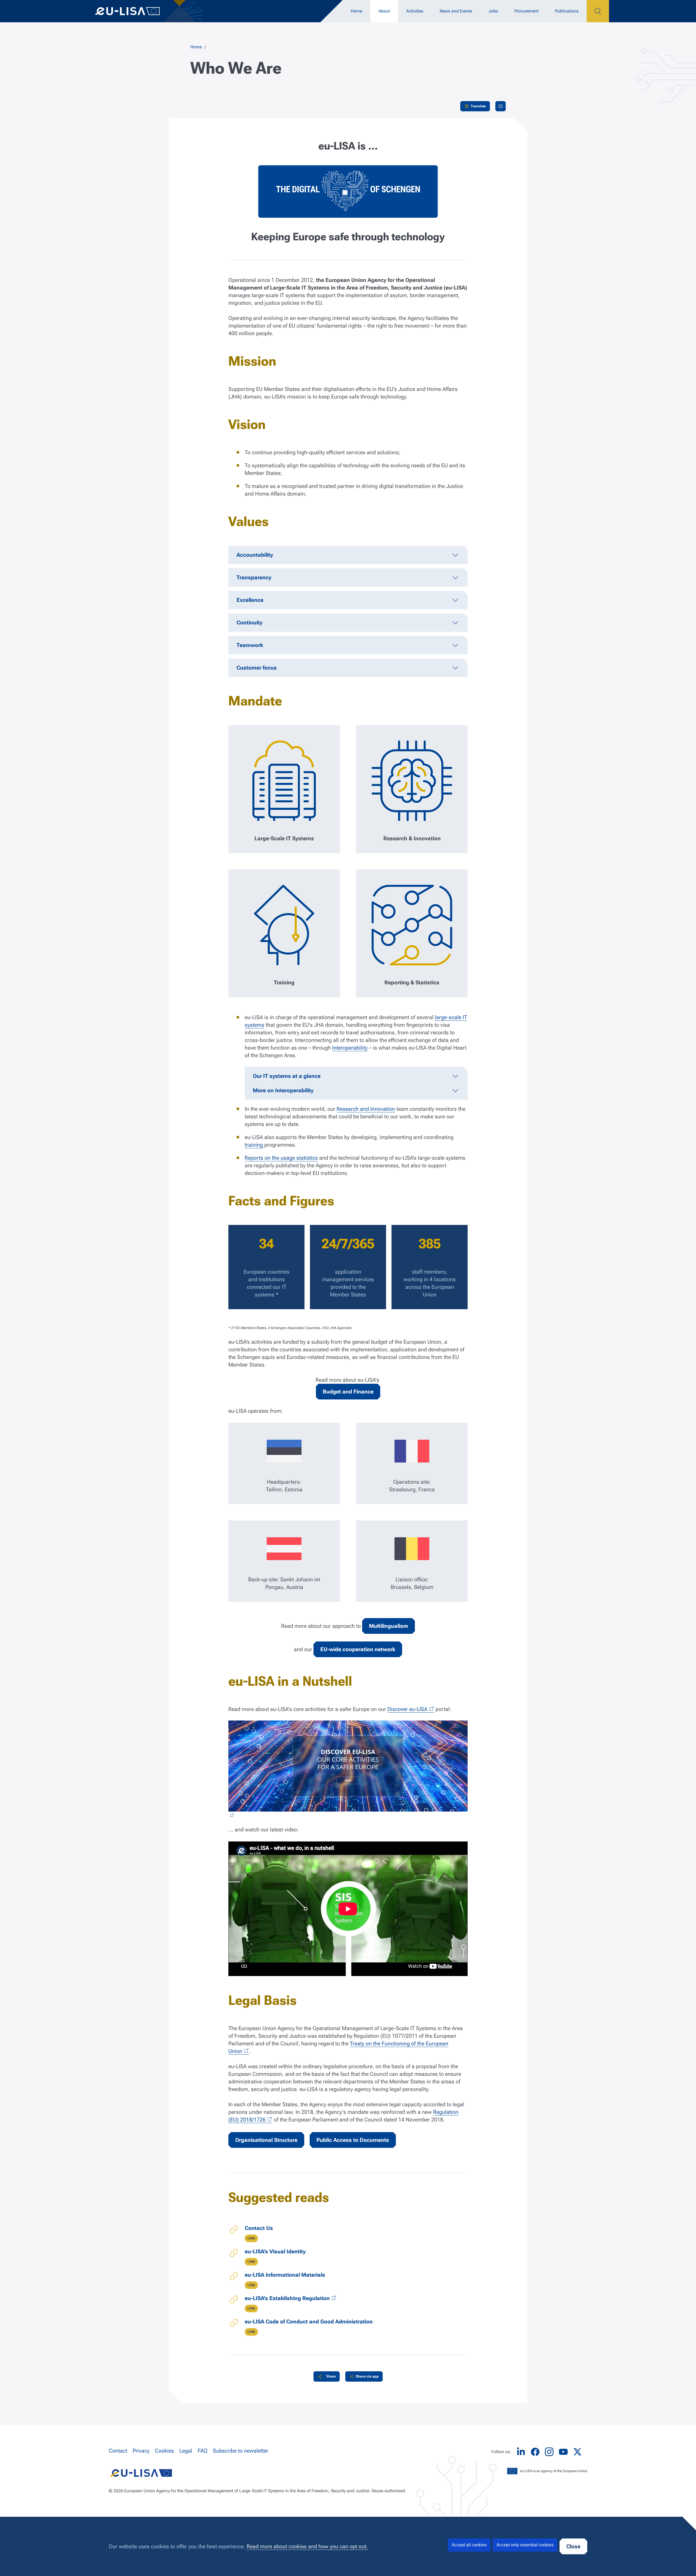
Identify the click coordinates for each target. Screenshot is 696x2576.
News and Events (456, 11)
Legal (186, 2451)
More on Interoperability (283, 1090)
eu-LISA (133, 11)
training (254, 1145)
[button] (327, 2376)
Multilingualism (389, 1626)
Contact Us (259, 2228)
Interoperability (350, 1048)
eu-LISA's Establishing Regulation (287, 2298)
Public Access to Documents (353, 2140)
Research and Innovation (366, 1109)
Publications (567, 11)
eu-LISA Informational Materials (285, 2275)
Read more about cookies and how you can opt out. (307, 2546)
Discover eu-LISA (407, 1709)
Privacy (141, 2451)
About (384, 11)
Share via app (367, 2376)
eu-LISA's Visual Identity (275, 2251)
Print (501, 106)
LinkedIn (521, 2452)
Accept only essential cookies (525, 2545)
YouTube (563, 2452)
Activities (415, 11)
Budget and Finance (348, 1392)
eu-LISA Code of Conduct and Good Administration (309, 2322)
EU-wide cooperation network (358, 1649)
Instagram (549, 2452)
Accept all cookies (469, 2545)
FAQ (203, 2451)
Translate (478, 106)
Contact (118, 2451)
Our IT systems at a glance (287, 1076)
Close (573, 2546)
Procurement (526, 11)
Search (598, 11)
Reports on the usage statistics (281, 1158)
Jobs (493, 11)
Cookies (164, 2451)
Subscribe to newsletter (241, 2451)
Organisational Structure (266, 2140)
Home (356, 11)
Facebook (535, 2452)
